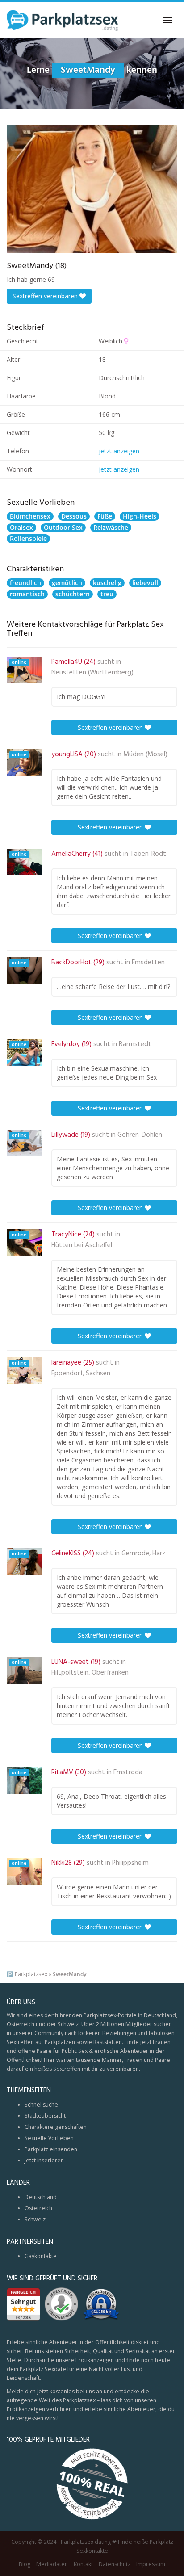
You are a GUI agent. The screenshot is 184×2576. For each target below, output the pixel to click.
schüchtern (73, 594)
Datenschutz (115, 2565)
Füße (105, 516)
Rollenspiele (28, 538)
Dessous (74, 516)
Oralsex (21, 527)
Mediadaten (52, 2565)
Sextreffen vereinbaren (46, 296)
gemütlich (67, 583)
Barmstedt (135, 1044)
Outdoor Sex (63, 527)
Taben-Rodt (148, 854)
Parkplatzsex (31, 1974)
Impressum (151, 2565)
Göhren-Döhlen (140, 1135)
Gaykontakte (41, 2256)
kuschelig (107, 583)
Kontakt (83, 2565)
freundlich (25, 583)
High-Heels (140, 516)
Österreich (38, 2208)
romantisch (27, 594)
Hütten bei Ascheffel (82, 1245)
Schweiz (35, 2219)
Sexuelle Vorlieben (49, 2138)
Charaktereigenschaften (56, 2127)
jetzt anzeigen (119, 451)
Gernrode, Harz (143, 1554)
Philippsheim (130, 1863)
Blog (25, 2565)
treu (107, 594)
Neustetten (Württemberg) (92, 673)
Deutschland (41, 2197)
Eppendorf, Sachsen (81, 1374)
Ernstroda (128, 1772)
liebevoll (145, 583)
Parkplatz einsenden (51, 2149)
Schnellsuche (41, 2105)
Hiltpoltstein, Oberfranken (90, 1673)
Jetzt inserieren (44, 2160)
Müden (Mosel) (145, 754)
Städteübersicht (45, 2116)
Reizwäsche (111, 527)
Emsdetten (148, 963)
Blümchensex (30, 516)
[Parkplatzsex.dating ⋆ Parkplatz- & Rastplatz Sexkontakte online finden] (63, 20)
